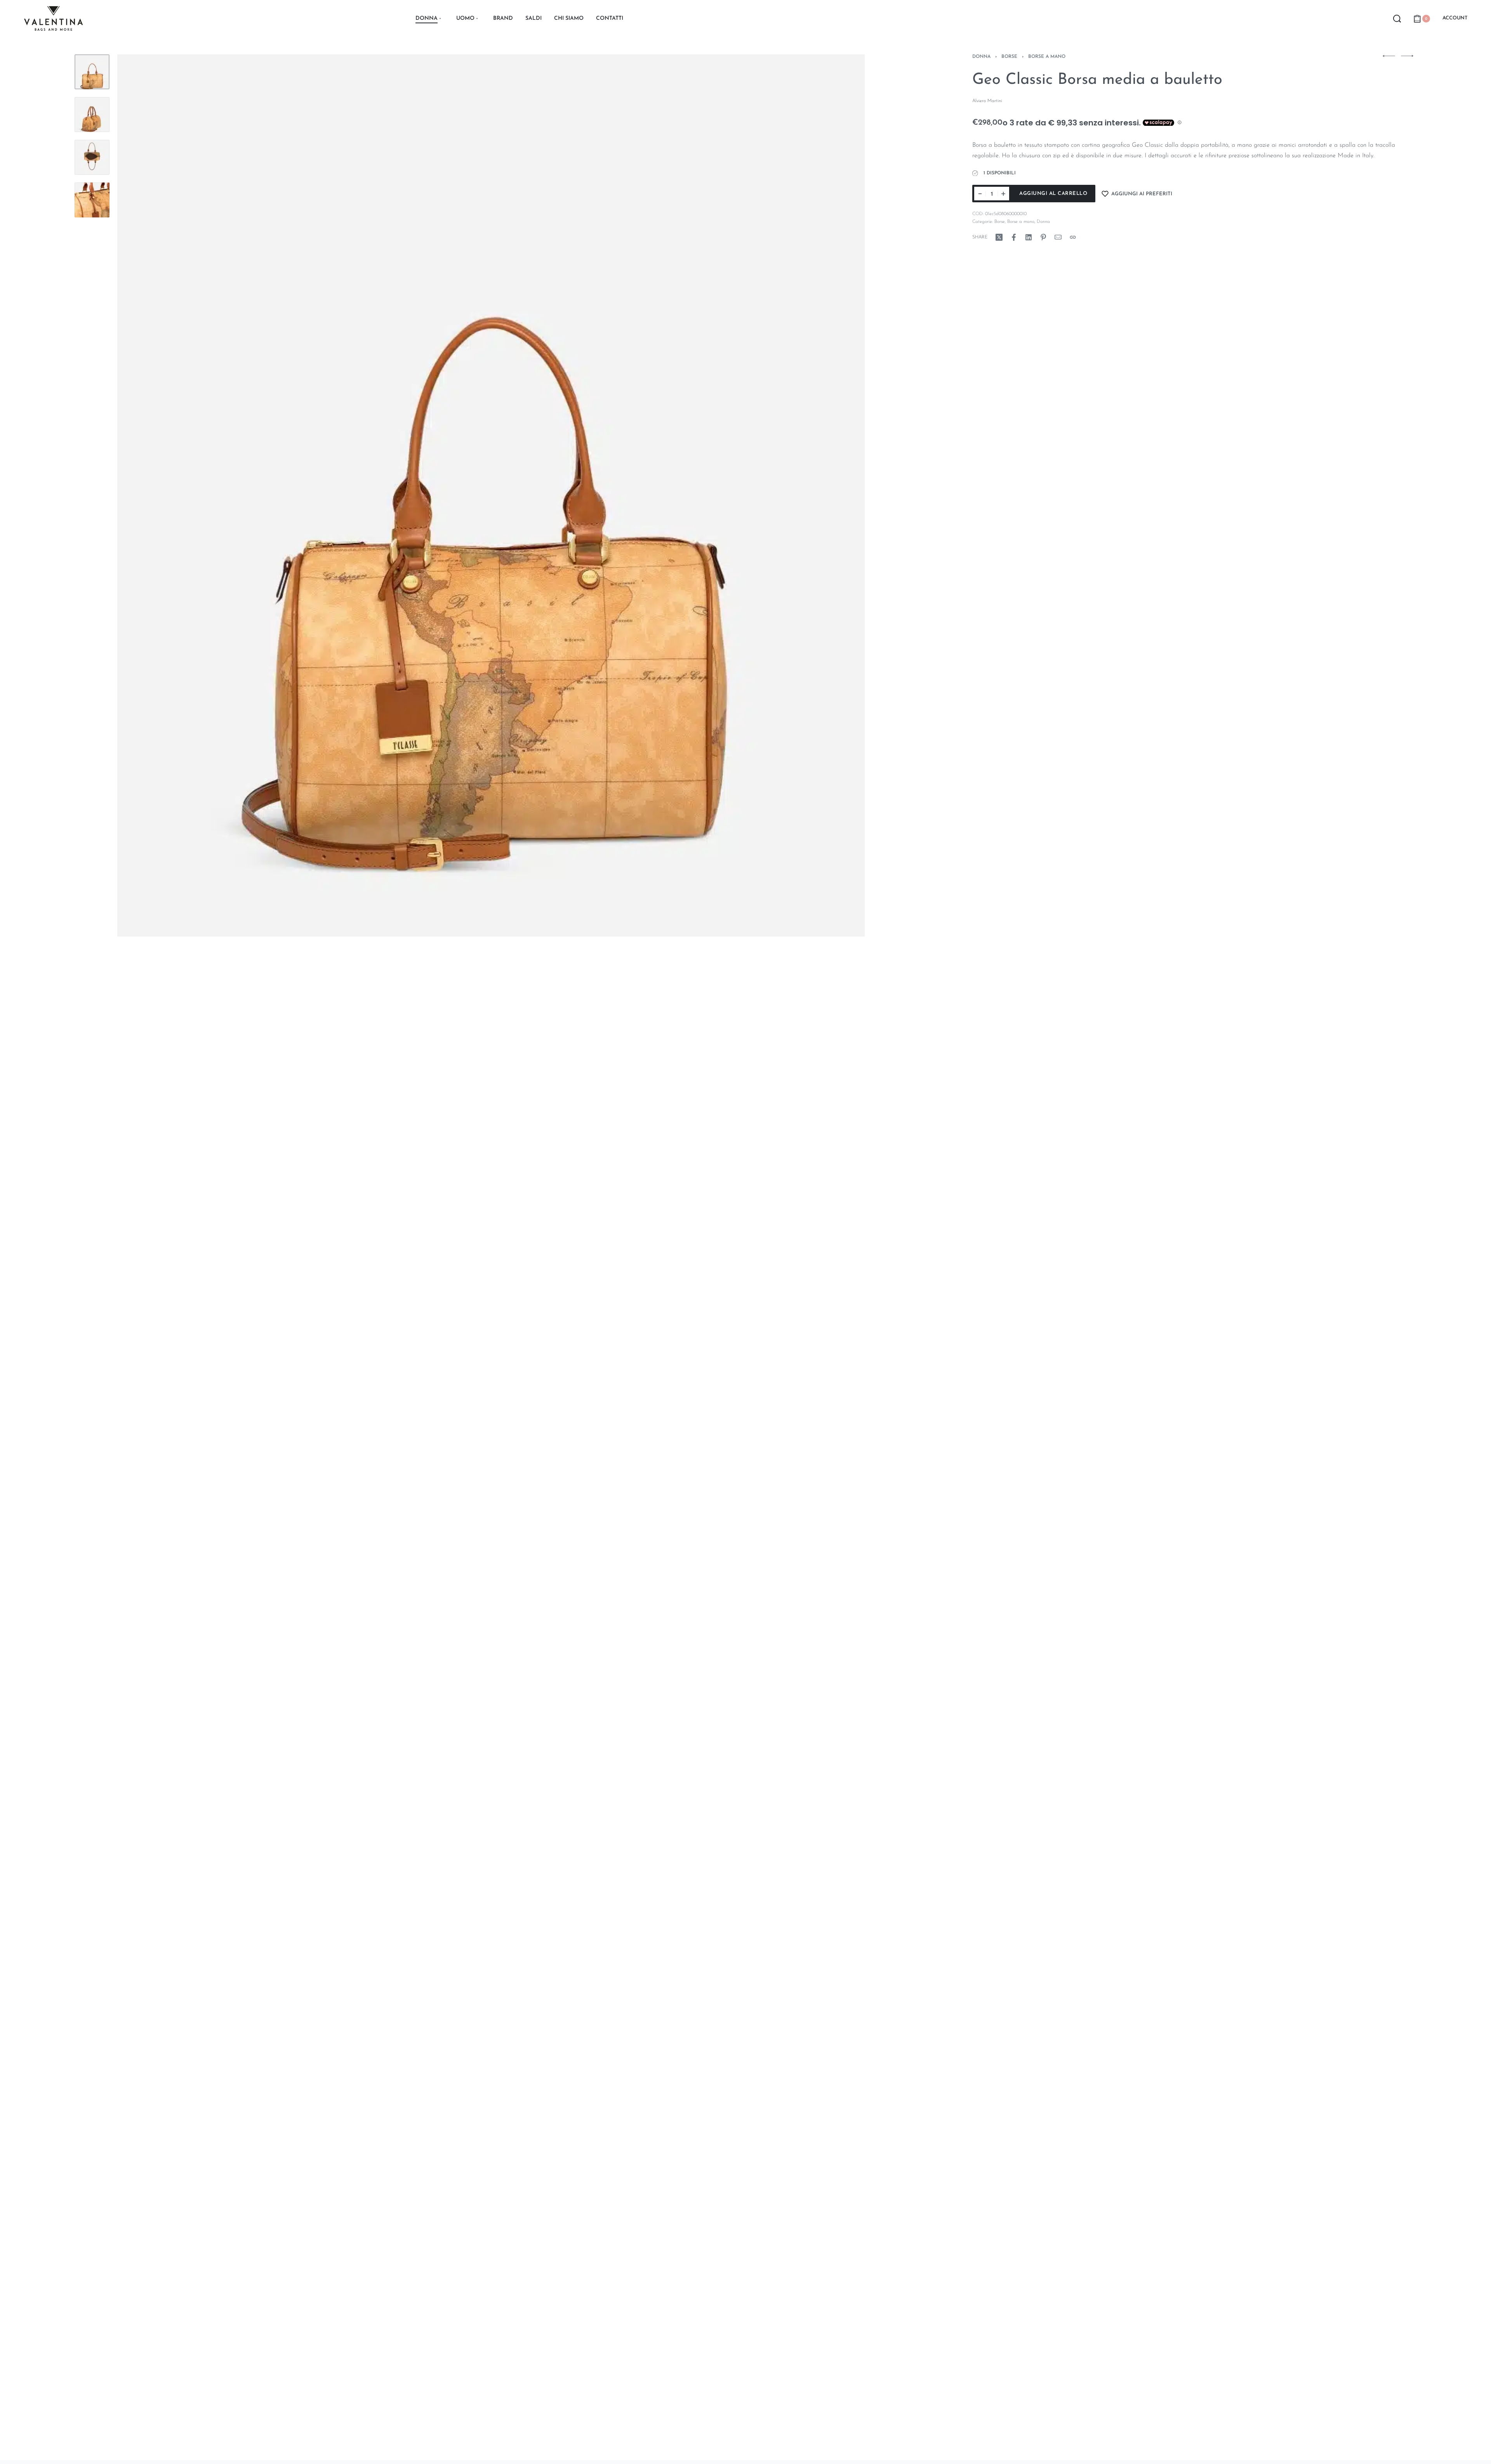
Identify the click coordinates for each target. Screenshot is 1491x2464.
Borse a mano (1047, 57)
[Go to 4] (92, 200)
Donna (981, 57)
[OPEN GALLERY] (491, 495)
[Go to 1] (92, 72)
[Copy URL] (1073, 237)
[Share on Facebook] (1014, 237)
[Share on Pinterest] (1043, 237)
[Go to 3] (92, 157)
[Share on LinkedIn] (1029, 237)
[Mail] (1058, 237)
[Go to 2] (92, 115)
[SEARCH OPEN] (1397, 19)
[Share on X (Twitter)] (999, 237)
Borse (1009, 57)
